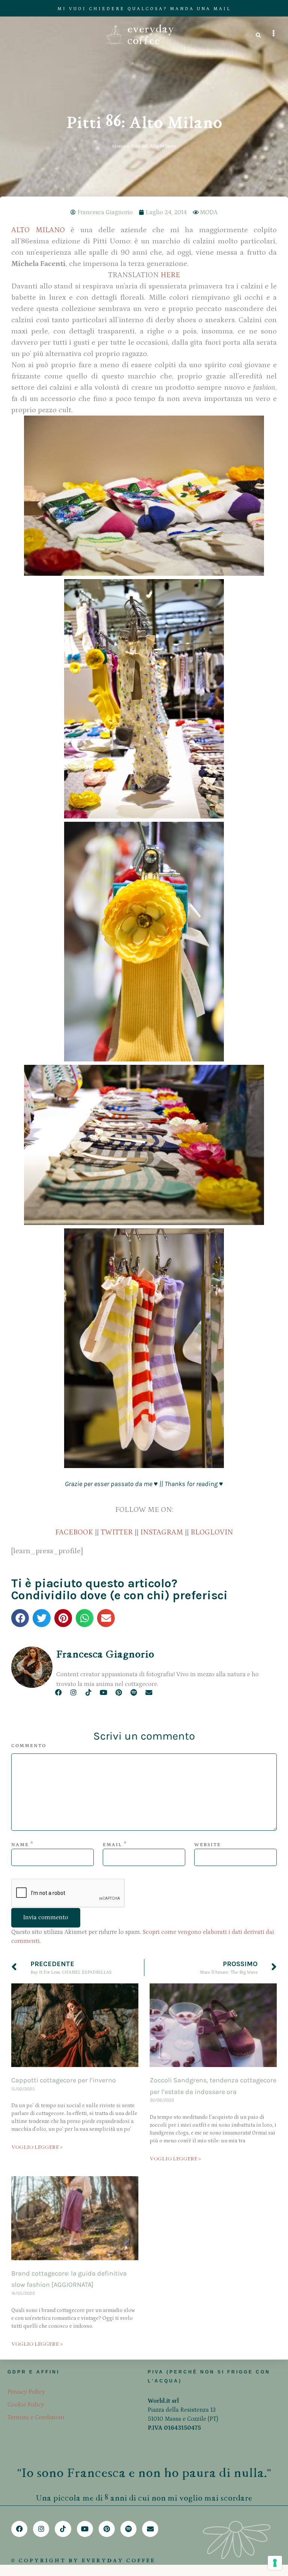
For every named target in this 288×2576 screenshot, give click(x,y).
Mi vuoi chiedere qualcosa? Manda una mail (144, 9)
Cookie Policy (26, 2405)
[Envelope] (149, 1692)
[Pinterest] (119, 1692)
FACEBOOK (74, 1532)
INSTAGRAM (162, 1532)
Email (112, 1845)
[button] (20, 1618)
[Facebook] (58, 1692)
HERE (170, 275)
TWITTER (117, 1532)
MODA (209, 212)
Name (20, 1845)
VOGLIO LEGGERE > (37, 2147)
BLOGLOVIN (212, 1532)
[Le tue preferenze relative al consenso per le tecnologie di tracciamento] (275, 2563)
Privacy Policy (26, 2392)
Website (208, 1845)
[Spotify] (134, 1692)
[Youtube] (104, 1692)
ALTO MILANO (38, 230)
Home (119, 146)
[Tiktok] (88, 1692)
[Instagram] (73, 1692)
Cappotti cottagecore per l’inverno (64, 2080)
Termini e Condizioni (36, 2417)
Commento (29, 1746)
